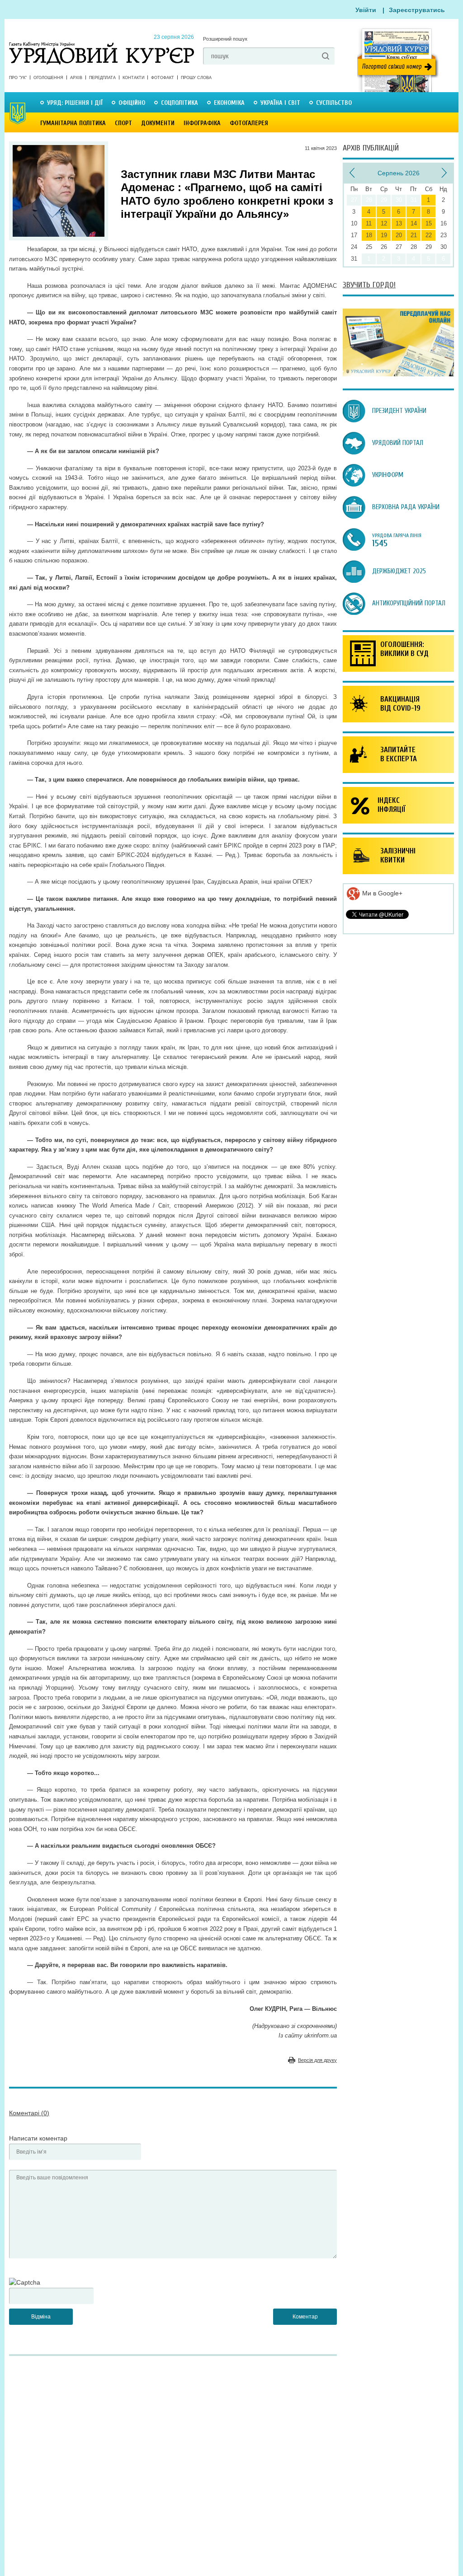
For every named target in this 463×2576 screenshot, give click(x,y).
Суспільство (334, 103)
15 (429, 223)
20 (399, 235)
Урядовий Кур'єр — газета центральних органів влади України (102, 45)
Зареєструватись (417, 10)
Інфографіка (202, 123)
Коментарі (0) (29, 2113)
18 (369, 235)
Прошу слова (196, 78)
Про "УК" (18, 78)
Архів (76, 78)
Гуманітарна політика (73, 123)
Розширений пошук (225, 39)
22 (429, 235)
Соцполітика (180, 103)
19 (384, 235)
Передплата (102, 78)
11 (369, 223)
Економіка (229, 103)
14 (414, 223)
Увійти (366, 10)
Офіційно (132, 103)
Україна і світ (280, 103)
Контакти (133, 78)
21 (414, 235)
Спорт (123, 123)
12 (384, 223)
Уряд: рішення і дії (75, 103)
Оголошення (48, 78)
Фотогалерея (249, 123)
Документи (158, 123)
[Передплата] (398, 374)
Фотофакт (163, 78)
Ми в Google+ (381, 893)
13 (399, 223)
